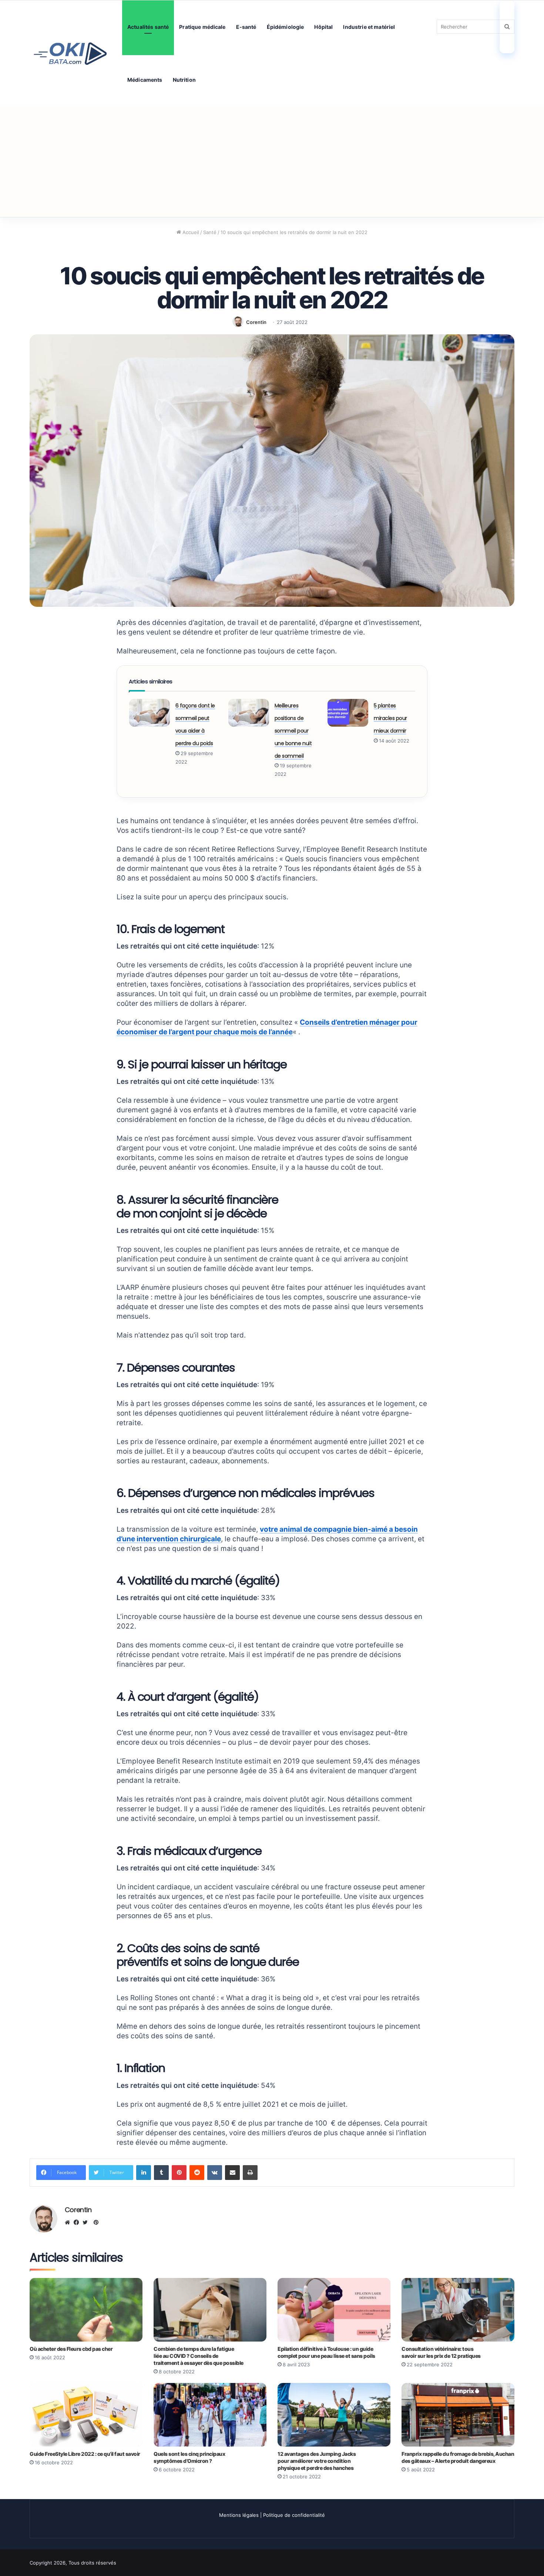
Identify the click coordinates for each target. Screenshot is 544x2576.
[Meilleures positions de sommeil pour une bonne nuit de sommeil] (249, 713)
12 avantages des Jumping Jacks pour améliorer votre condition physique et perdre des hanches (317, 2461)
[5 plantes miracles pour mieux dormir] (348, 713)
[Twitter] (87, 2222)
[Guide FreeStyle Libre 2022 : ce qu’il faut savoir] (86, 2415)
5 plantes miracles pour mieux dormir (390, 718)
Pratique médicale (202, 27)
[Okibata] (70, 53)
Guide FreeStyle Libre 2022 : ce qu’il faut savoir (85, 2454)
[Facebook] (78, 2222)
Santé (210, 232)
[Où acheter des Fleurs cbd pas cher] (86, 2310)
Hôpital (323, 27)
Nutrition (184, 80)
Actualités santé (148, 27)
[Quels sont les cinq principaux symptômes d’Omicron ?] (210, 2415)
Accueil (190, 232)
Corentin (256, 322)
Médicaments (145, 80)
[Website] (69, 2222)
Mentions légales (239, 2515)
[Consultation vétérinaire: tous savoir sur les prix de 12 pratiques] (458, 2310)
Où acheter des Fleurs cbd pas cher (71, 2349)
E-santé (246, 27)
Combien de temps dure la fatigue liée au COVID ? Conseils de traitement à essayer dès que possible (199, 2356)
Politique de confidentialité (294, 2515)
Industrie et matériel (369, 27)
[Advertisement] (272, 162)
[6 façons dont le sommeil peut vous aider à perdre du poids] (150, 713)
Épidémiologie (286, 27)
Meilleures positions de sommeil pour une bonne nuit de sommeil (293, 731)
